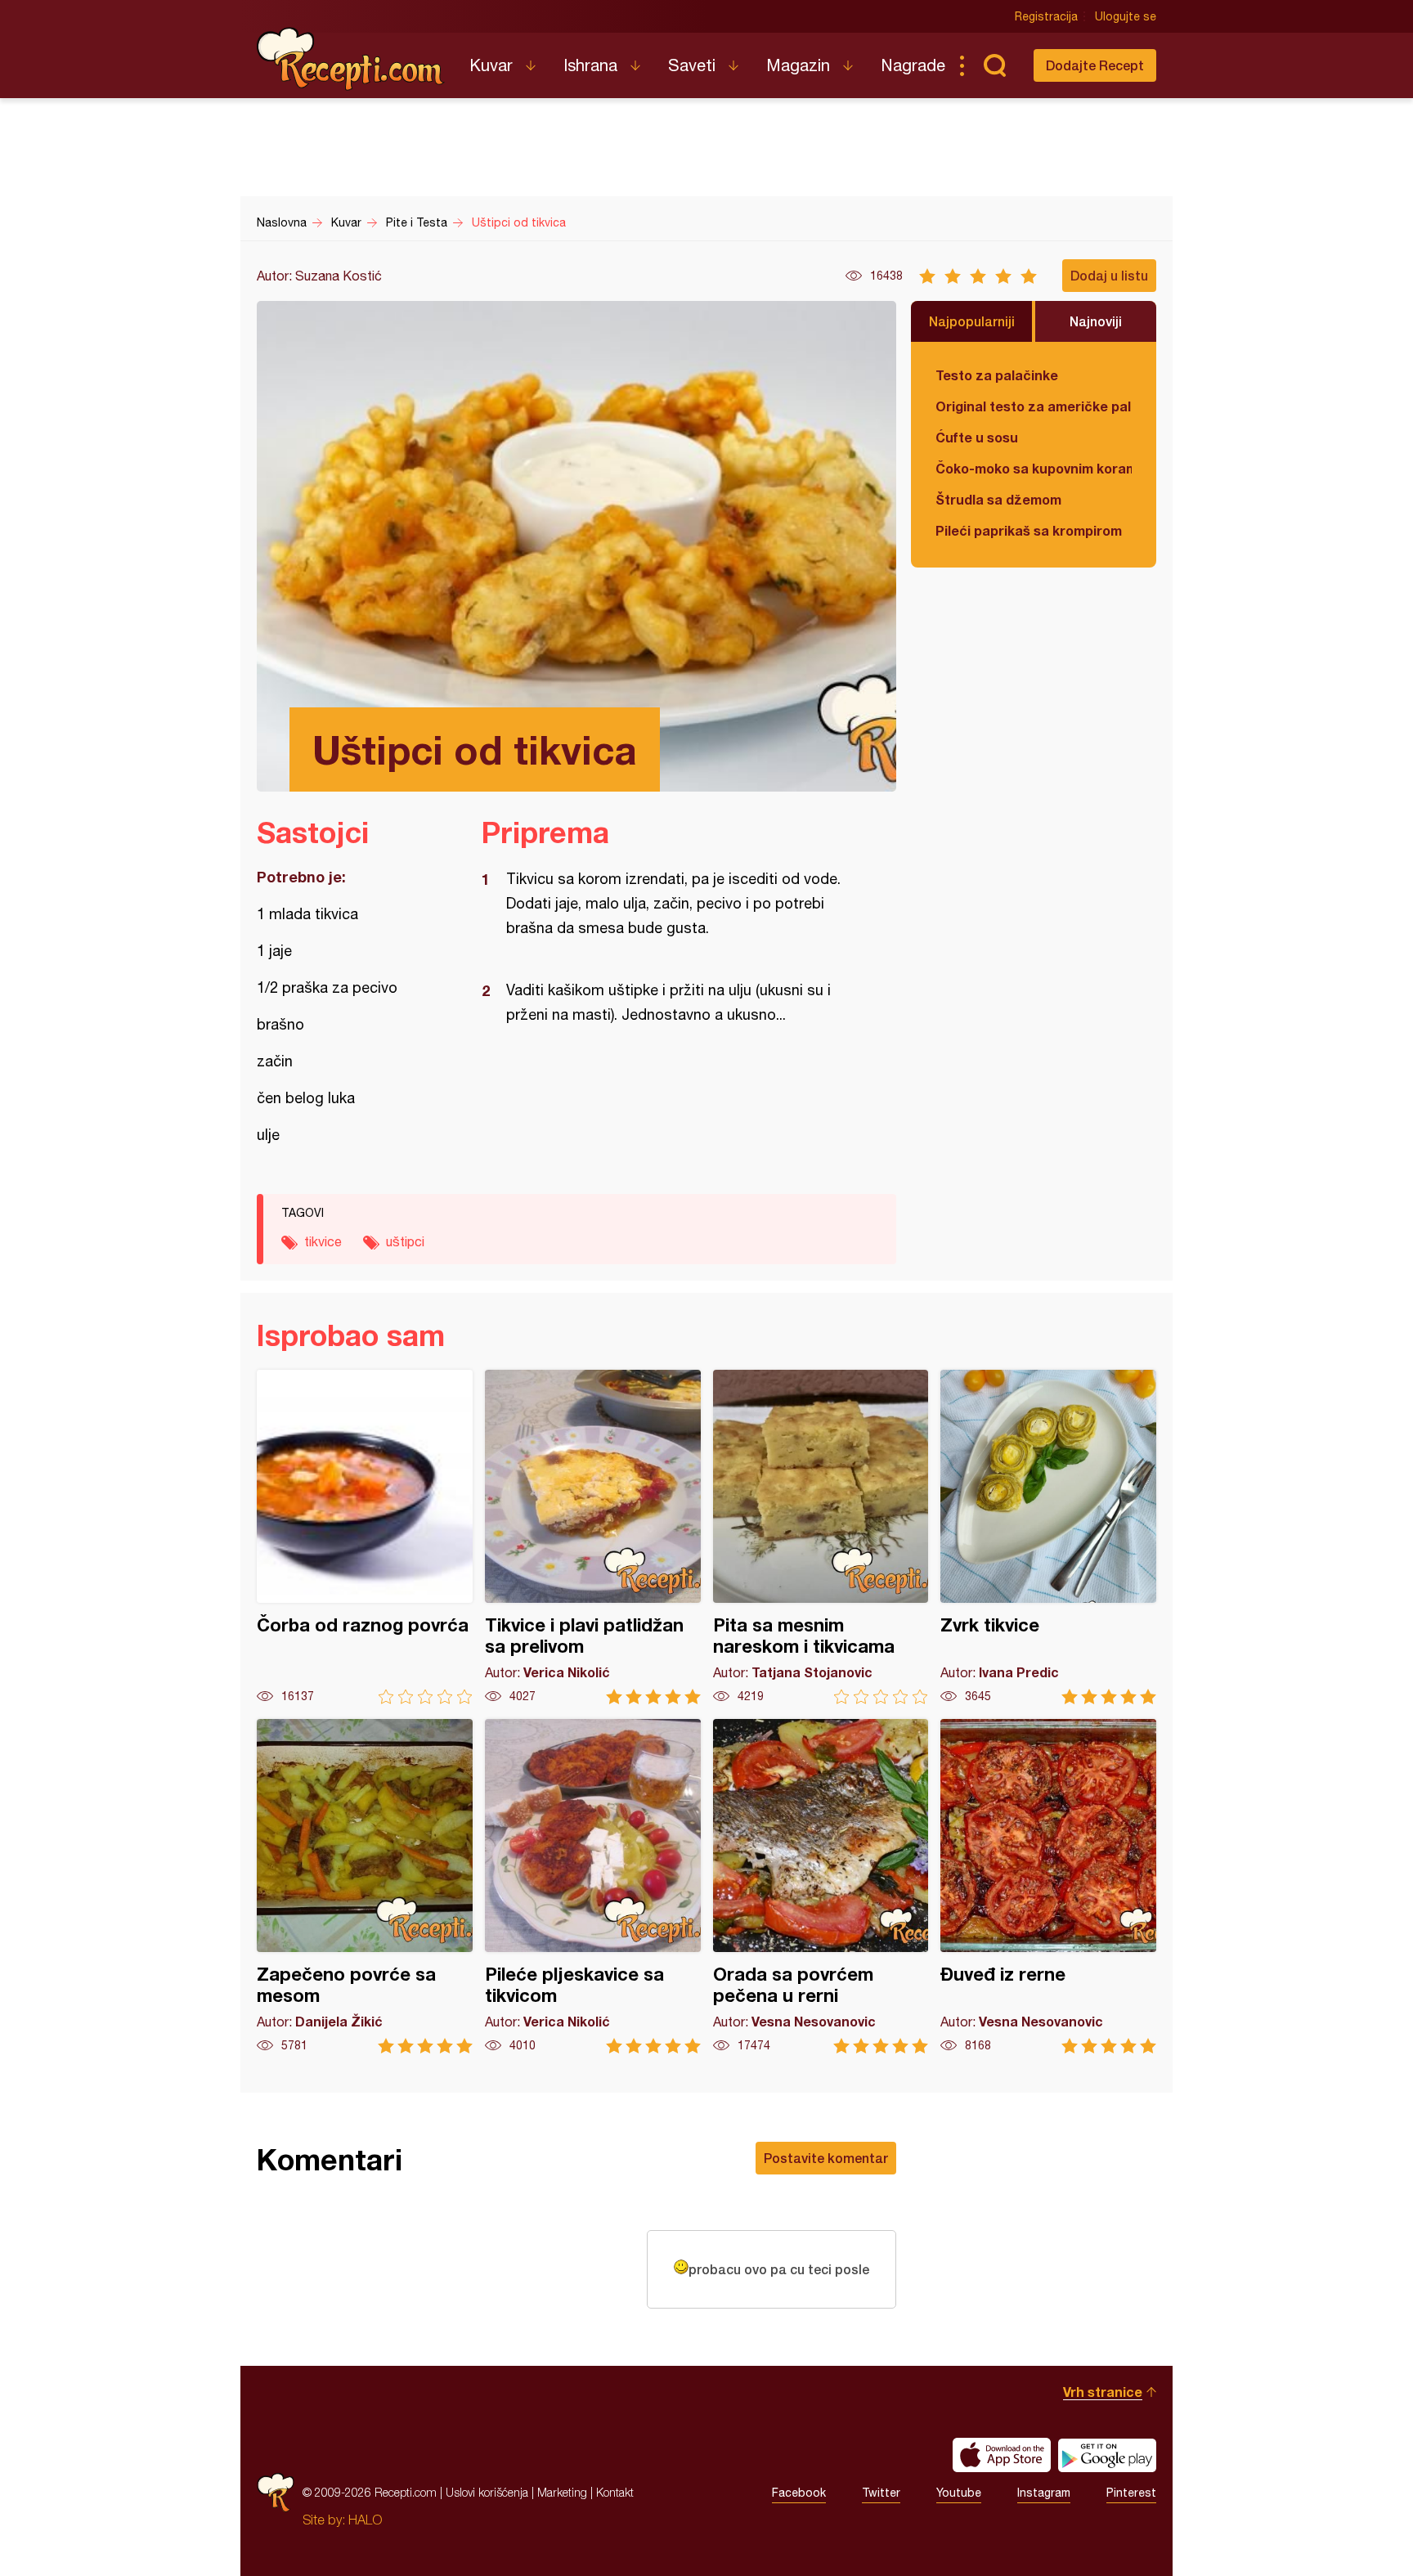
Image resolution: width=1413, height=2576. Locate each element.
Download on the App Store (1002, 2455)
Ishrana (590, 65)
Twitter (881, 2493)
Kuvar (491, 65)
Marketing (562, 2492)
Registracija (1046, 16)
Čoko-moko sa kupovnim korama (1034, 468)
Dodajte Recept (1095, 65)
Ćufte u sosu (977, 437)
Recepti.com (351, 59)
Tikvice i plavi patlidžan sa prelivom (593, 1537)
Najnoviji (1096, 321)
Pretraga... (994, 65)
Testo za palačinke (997, 375)
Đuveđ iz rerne (1048, 1886)
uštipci (405, 1241)
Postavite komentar (826, 2158)
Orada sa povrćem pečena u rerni (821, 1886)
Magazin (798, 65)
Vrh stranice (1103, 2392)
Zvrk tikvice (1048, 1537)
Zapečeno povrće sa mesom (365, 1886)
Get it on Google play (1107, 2455)
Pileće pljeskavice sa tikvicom (593, 1886)
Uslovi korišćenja (487, 2492)
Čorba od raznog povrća (365, 1537)
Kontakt (615, 2492)
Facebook (799, 2493)
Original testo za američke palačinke (1034, 406)
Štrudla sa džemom (998, 499)
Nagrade (913, 65)
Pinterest (1131, 2493)
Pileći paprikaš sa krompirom (1029, 530)
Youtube (959, 2493)
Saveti (692, 65)
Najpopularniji (972, 321)
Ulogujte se (1126, 16)
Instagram (1044, 2493)
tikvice (323, 1241)
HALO (365, 2520)
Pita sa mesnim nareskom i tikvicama (821, 1537)
